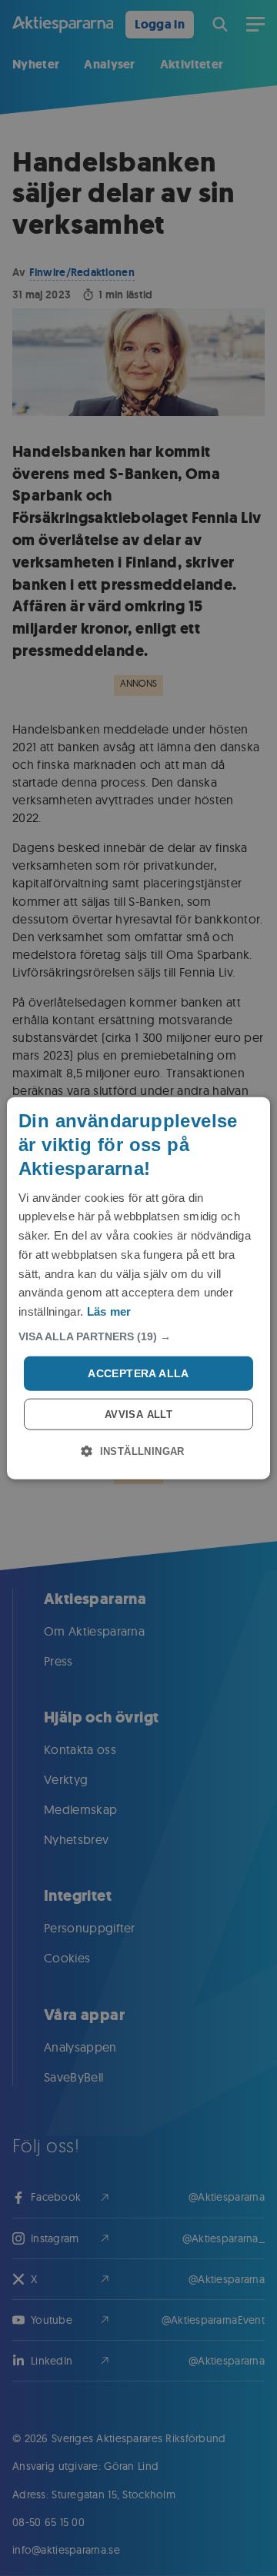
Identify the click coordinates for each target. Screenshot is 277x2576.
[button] (138, 1336)
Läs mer (109, 1311)
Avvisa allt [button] (138, 1414)
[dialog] (138, 1288)
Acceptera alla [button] (138, 1373)
